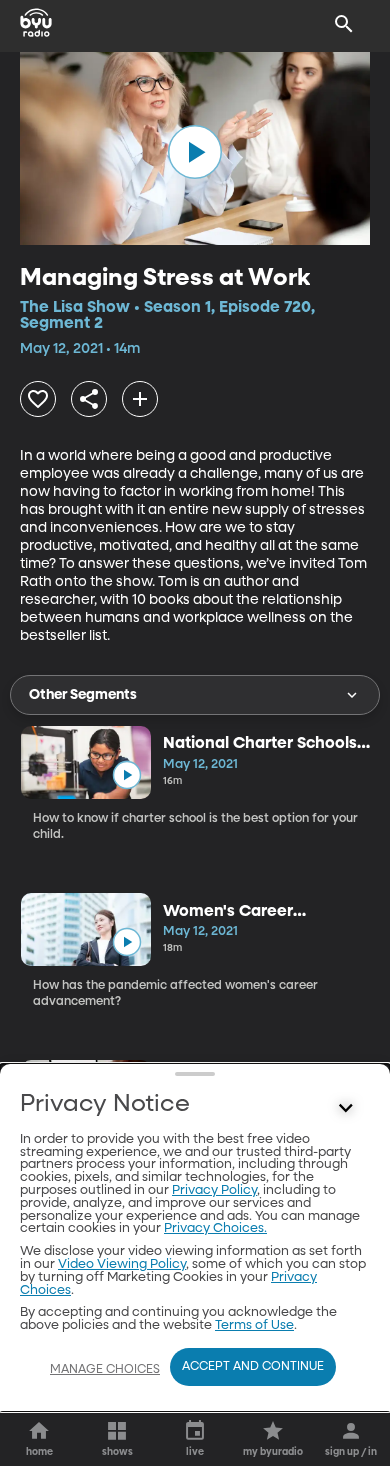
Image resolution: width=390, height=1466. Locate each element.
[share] (89, 399)
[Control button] (346, 1109)
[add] (140, 399)
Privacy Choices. (215, 1228)
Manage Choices (105, 1370)
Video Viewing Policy (122, 1264)
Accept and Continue (253, 1367)
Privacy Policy (214, 1190)
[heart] (38, 399)
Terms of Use (254, 1325)
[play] (195, 152)
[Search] (344, 24)
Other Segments (83, 695)
